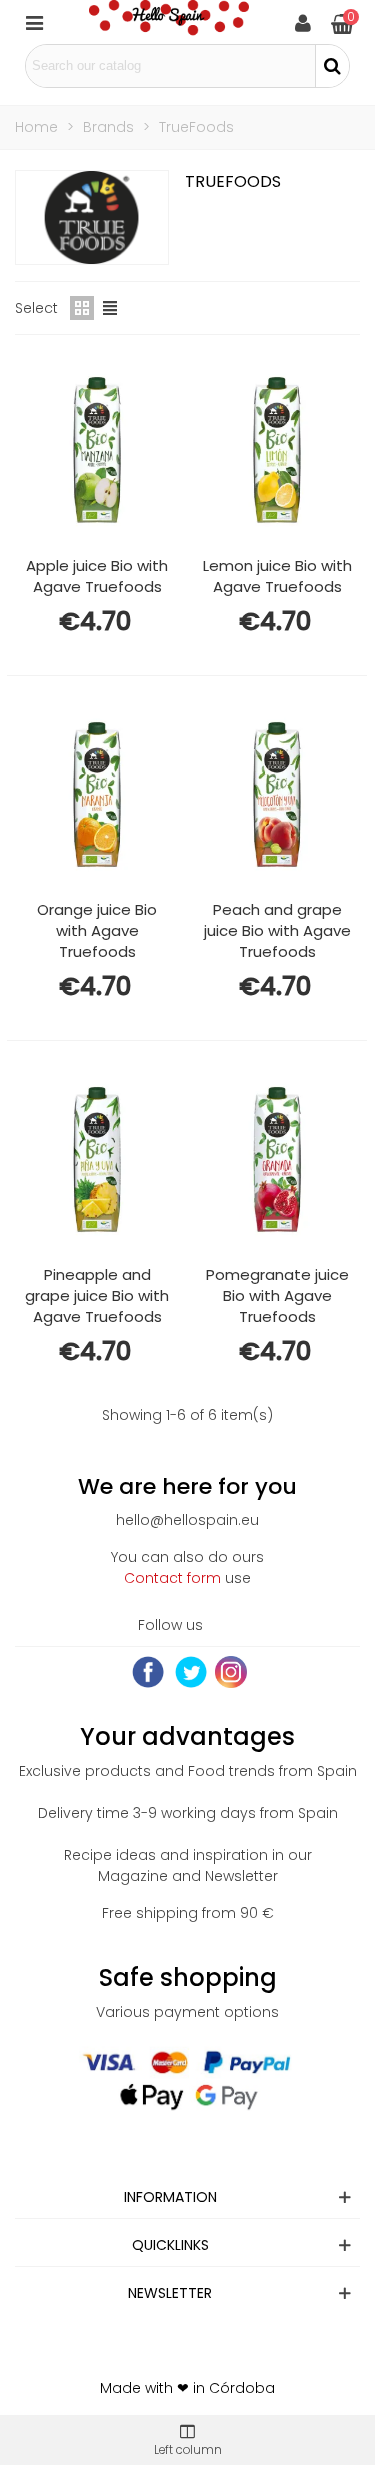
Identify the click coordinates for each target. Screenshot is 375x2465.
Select (36, 308)
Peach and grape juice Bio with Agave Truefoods (277, 930)
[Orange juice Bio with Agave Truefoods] (97, 795)
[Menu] (34, 22)
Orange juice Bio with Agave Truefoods (97, 930)
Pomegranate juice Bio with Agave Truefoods (277, 1295)
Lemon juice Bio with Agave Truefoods (277, 576)
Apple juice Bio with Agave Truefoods (97, 576)
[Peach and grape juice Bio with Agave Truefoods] (277, 795)
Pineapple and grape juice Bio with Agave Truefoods (97, 1295)
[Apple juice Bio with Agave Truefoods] (97, 450)
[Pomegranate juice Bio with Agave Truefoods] (277, 1160)
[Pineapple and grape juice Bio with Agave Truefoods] (97, 1160)
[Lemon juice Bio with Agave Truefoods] (277, 450)
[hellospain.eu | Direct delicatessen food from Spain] (169, 22)
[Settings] (303, 22)
